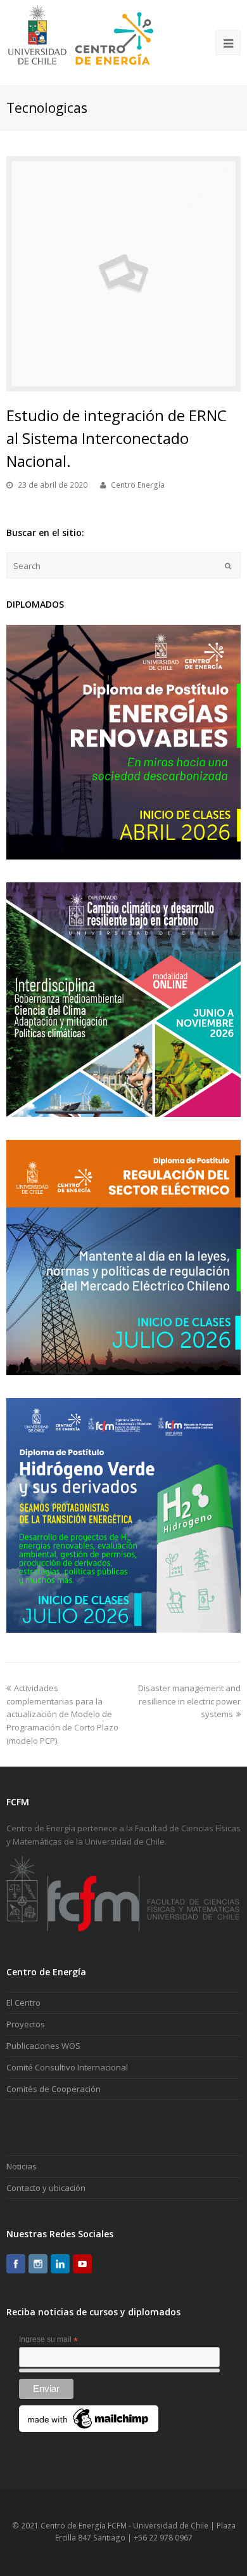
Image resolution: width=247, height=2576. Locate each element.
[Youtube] (82, 2264)
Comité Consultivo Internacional (67, 2067)
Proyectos (26, 2024)
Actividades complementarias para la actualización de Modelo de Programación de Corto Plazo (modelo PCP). (62, 1714)
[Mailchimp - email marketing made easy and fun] (89, 2429)
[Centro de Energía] (81, 42)
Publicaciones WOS (43, 2046)
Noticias (22, 2166)
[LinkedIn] (60, 2264)
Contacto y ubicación (46, 2188)
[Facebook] (16, 2264)
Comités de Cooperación (54, 2089)
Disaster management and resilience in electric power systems (189, 1701)
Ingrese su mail (48, 2340)
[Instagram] (38, 2264)
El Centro (23, 2003)
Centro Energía (138, 485)
